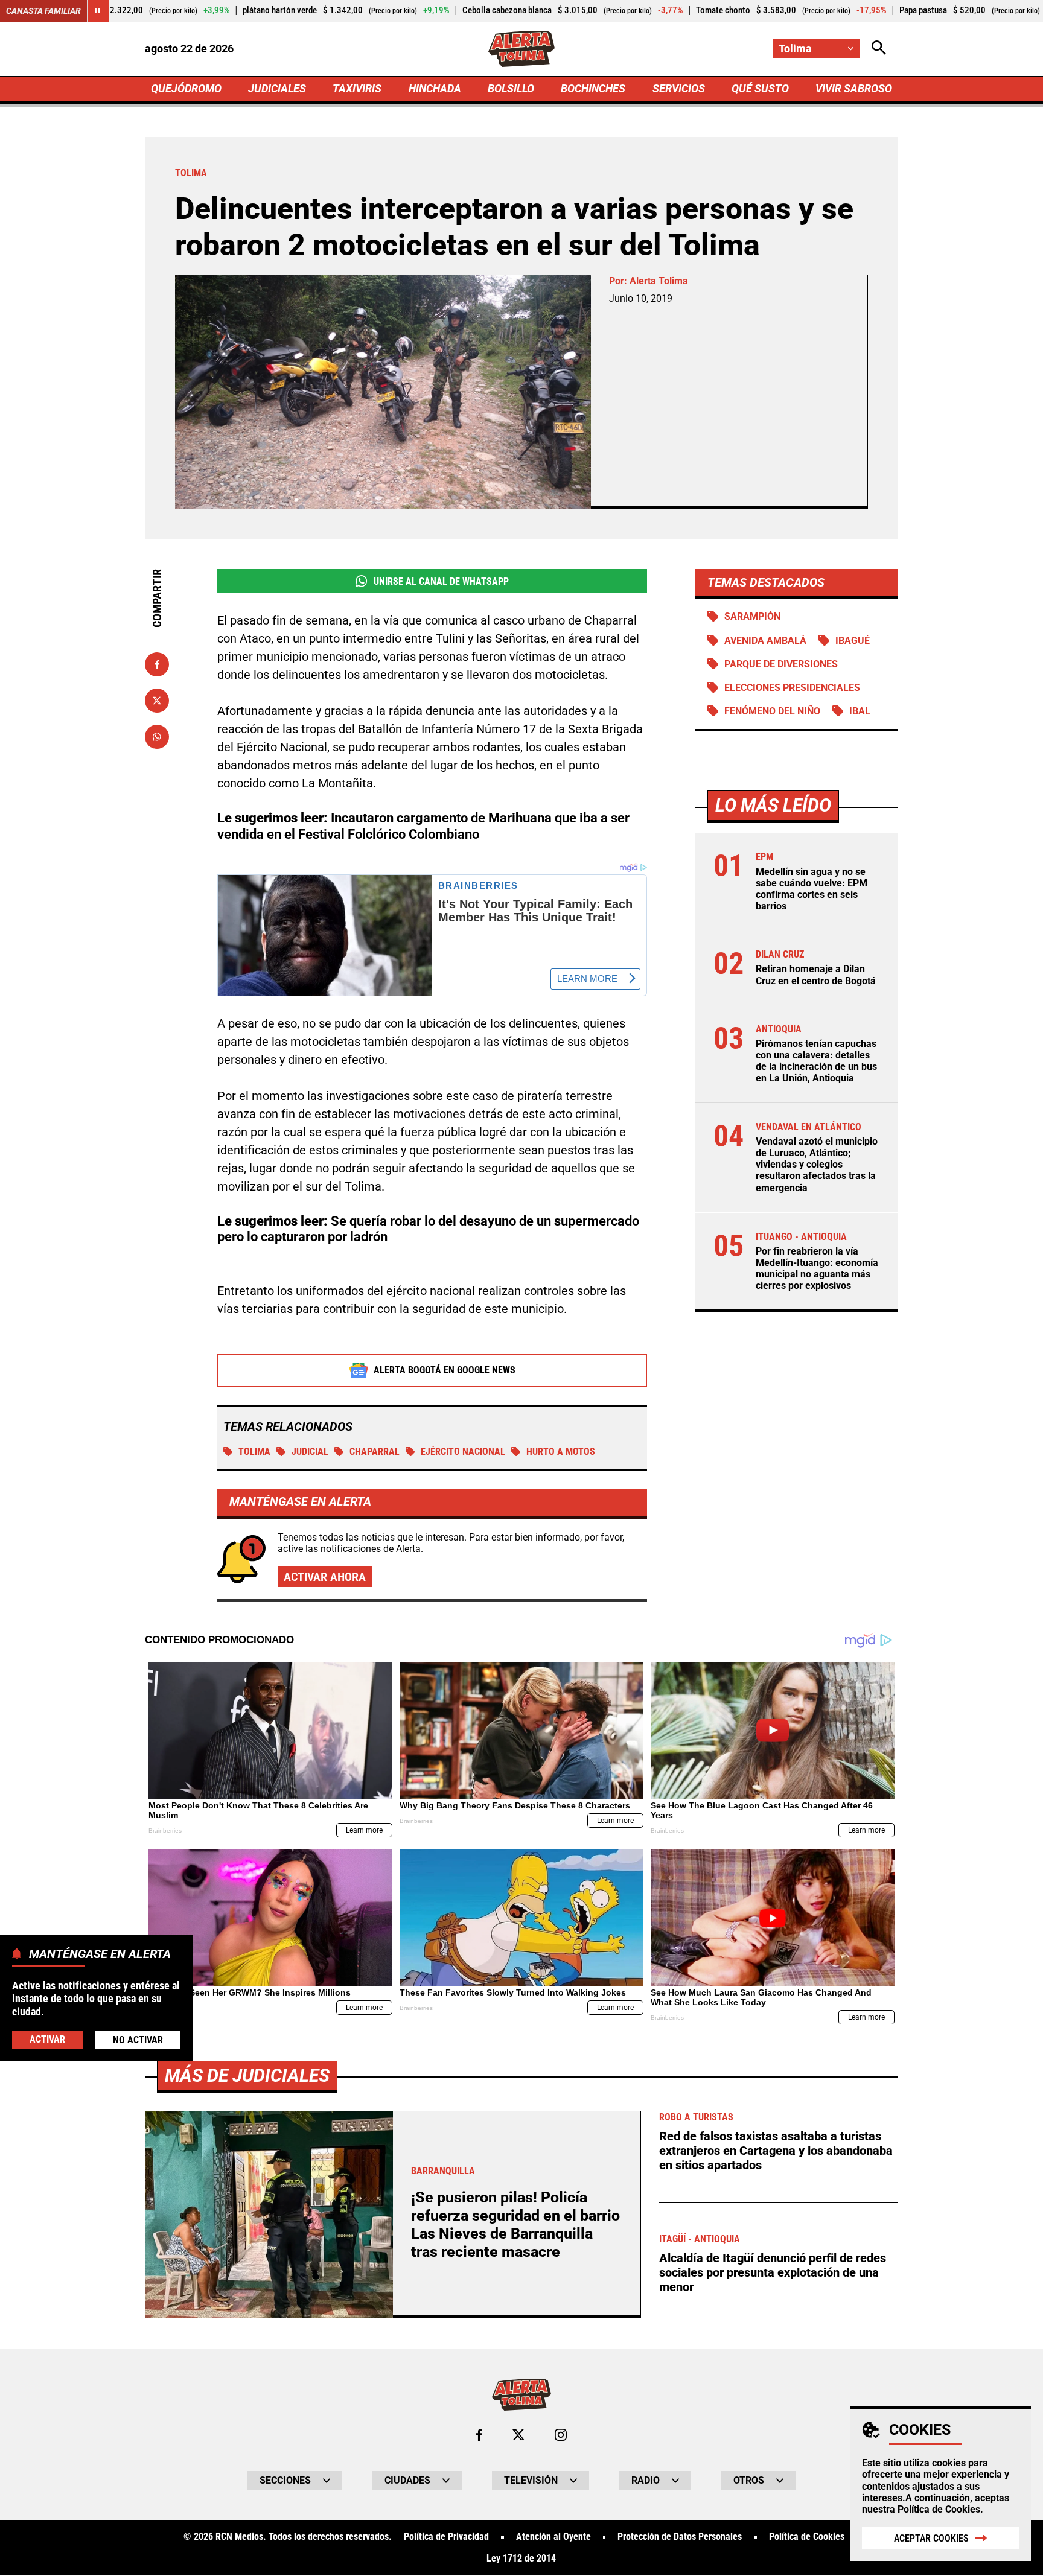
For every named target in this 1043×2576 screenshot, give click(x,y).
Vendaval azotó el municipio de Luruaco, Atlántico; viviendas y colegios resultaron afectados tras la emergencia (817, 1165)
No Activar (138, 2039)
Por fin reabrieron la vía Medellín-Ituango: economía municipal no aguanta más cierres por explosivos (817, 1269)
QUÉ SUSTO (760, 88)
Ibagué (853, 641)
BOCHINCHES (593, 88)
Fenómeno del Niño (772, 711)
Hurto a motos (561, 1452)
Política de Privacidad (446, 2537)
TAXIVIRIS (357, 88)
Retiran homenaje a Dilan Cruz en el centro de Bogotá (816, 975)
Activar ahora (325, 1577)
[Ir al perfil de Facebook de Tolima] (479, 2435)
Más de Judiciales (247, 2075)
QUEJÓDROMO (186, 88)
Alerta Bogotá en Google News (445, 1370)
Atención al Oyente (553, 2537)
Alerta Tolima (659, 281)
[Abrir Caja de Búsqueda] (879, 49)
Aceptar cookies (931, 2538)
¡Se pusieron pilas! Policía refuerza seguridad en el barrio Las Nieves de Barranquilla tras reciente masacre (515, 2225)
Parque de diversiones (781, 664)
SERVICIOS (679, 88)
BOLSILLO (511, 88)
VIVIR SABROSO (854, 88)
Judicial (310, 1452)
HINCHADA (435, 88)
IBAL (860, 711)
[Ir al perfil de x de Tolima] (518, 2435)
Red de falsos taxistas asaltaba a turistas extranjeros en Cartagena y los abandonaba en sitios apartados (776, 2151)
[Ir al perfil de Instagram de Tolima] (561, 2435)
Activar (47, 2039)
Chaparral (375, 1452)
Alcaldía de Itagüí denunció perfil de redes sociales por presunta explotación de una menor (773, 2272)
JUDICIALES (277, 88)
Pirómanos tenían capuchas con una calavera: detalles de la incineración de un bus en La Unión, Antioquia (816, 1062)
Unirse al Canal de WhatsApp (441, 581)
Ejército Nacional (463, 1452)
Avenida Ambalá (765, 641)
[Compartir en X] (157, 701)
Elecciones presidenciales (792, 688)
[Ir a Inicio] (522, 49)
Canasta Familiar (43, 11)
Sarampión (752, 616)
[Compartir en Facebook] (157, 664)
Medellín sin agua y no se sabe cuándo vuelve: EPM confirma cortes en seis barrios (812, 889)
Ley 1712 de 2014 (521, 2559)
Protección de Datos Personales (680, 2537)
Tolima (254, 1452)
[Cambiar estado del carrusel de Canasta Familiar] (98, 11)
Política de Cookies (939, 2509)
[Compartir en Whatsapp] (157, 737)
